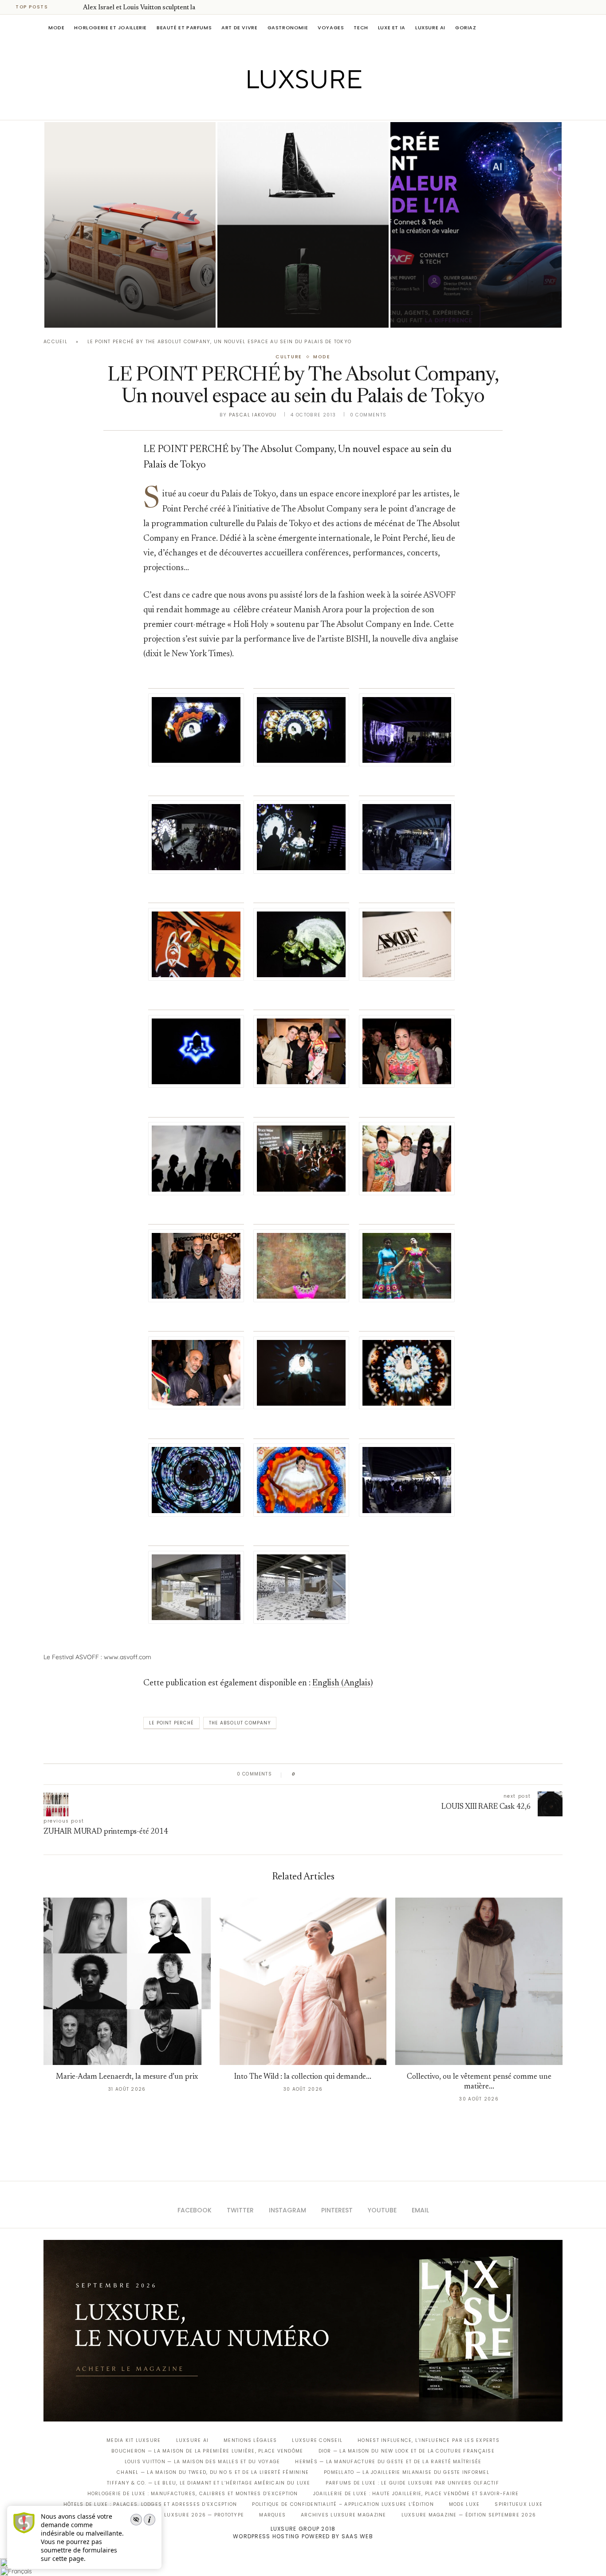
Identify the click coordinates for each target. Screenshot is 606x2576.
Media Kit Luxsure (134, 2440)
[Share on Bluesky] (362, 1774)
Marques (272, 2515)
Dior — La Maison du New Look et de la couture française (407, 2451)
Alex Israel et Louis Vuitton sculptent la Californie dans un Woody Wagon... (119, 288)
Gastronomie (288, 28)
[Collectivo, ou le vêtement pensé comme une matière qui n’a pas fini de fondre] (479, 1981)
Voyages (331, 28)
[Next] (75, 7)
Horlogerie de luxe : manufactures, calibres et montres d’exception (193, 2494)
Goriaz (466, 28)
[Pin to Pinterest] (328, 1774)
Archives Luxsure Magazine (344, 2515)
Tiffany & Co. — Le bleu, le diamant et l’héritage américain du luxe (209, 2483)
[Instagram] (297, 107)
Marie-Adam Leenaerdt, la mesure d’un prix (127, 2077)
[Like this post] (300, 1774)
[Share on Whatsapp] (345, 1774)
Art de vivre (239, 28)
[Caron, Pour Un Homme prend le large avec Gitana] (303, 225)
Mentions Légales (250, 2440)
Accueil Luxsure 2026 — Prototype (191, 2515)
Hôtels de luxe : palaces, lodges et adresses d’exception (150, 2504)
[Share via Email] (370, 1774)
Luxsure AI (430, 28)
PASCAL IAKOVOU (90, 312)
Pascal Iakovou (263, 312)
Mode (56, 28)
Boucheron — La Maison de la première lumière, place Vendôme (207, 2451)
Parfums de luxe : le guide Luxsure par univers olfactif (412, 2483)
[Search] (558, 28)
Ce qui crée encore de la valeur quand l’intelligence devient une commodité (469, 288)
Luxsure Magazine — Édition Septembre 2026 (469, 2515)
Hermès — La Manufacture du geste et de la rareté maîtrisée (388, 2462)
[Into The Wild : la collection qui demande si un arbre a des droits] (303, 1981)
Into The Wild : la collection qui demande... (303, 2077)
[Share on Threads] (353, 1774)
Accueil (55, 342)
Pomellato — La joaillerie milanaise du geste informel (407, 2472)
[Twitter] (285, 107)
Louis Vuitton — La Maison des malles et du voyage (203, 2462)
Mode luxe (464, 2504)
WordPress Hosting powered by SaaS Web (303, 2536)
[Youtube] (322, 107)
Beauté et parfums (184, 28)
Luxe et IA (392, 28)
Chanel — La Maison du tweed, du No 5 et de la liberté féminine (213, 2472)
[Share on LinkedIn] (336, 1774)
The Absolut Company (240, 1723)
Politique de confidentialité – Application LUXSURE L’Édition (343, 2504)
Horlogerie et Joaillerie (110, 28)
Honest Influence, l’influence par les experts (429, 2440)
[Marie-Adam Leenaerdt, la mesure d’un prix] (127, 1981)
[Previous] (63, 7)
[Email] (334, 107)
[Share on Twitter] (319, 1774)
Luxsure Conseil (317, 2440)
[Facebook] (272, 107)
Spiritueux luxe (519, 2504)
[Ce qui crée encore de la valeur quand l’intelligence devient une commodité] (476, 225)
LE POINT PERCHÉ (171, 1723)
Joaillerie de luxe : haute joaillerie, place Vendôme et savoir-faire (416, 2494)
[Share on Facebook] (311, 1774)
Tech (361, 28)
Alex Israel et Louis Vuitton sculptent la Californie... (156, 8)
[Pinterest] (309, 107)
